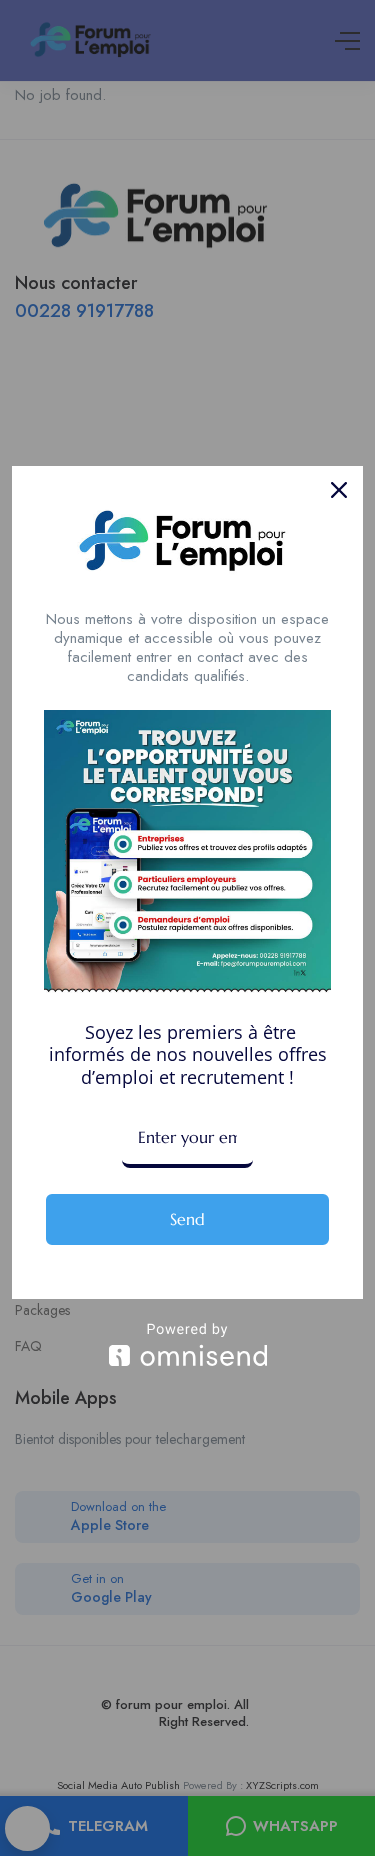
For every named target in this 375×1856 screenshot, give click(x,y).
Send (187, 1219)
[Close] (339, 490)
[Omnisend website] (187, 1344)
